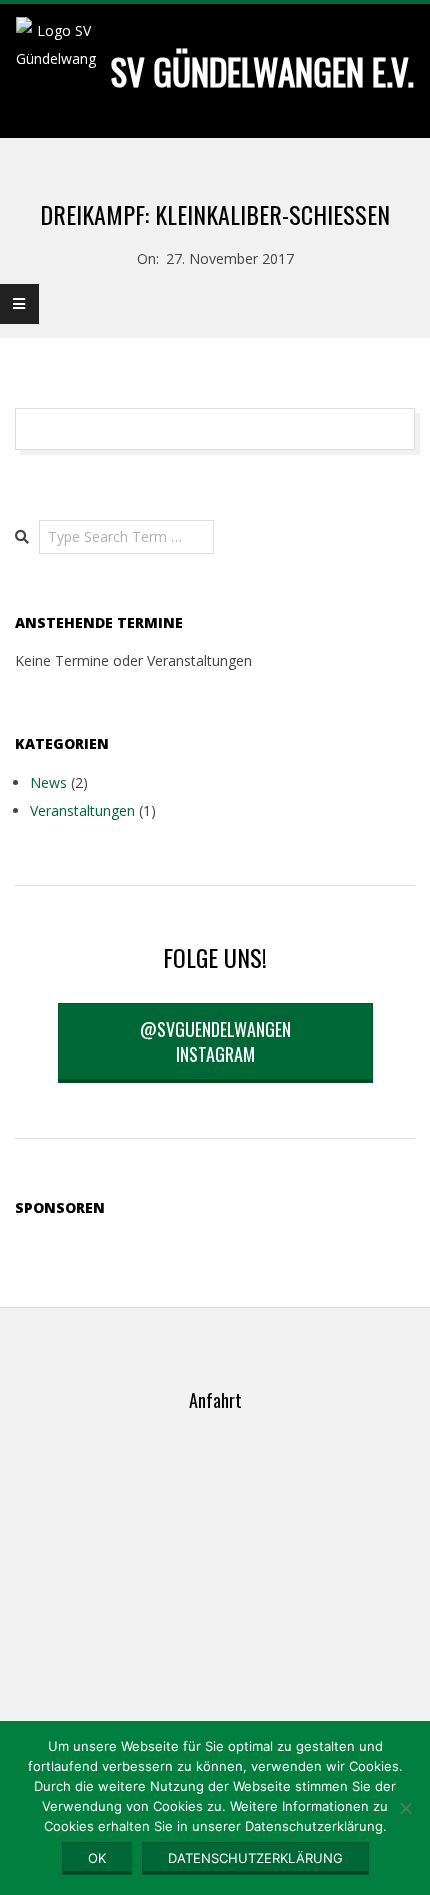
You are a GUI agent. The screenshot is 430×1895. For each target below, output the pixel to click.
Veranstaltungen (82, 810)
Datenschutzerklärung (255, 1858)
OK (97, 1858)
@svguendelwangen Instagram (215, 1041)
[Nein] (405, 1808)
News (48, 782)
